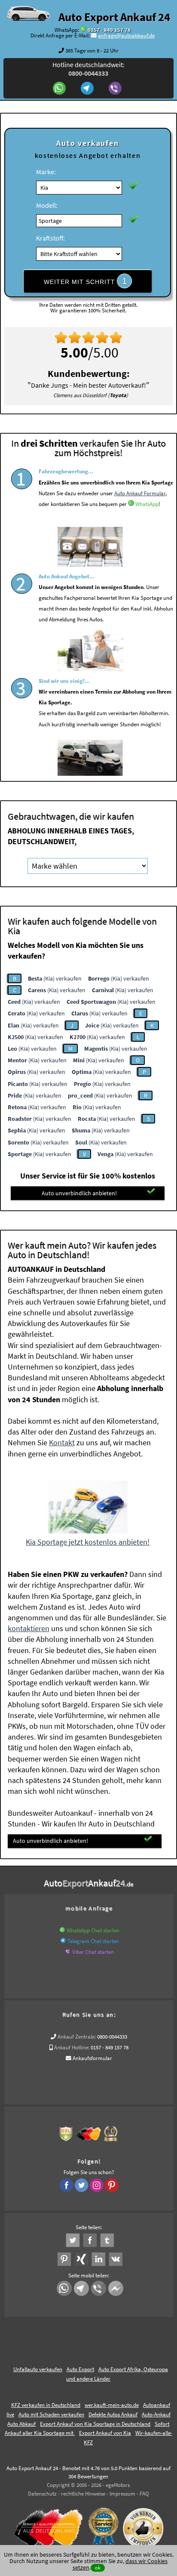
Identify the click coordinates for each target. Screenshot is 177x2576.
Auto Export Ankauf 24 (114, 17)
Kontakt (62, 1442)
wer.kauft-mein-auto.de (112, 2405)
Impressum (122, 2494)
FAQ (144, 2494)
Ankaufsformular (92, 2058)
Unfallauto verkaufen (38, 2369)
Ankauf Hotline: (72, 2047)
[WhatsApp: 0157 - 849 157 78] (83, 30)
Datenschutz (42, 2494)
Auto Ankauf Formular (140, 493)
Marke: (46, 172)
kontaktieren (29, 1628)
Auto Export (80, 2369)
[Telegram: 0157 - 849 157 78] (88, 89)
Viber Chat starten (93, 1952)
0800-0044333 (112, 2037)
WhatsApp (147, 504)
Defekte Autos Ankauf (113, 2414)
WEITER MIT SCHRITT (85, 281)
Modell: (47, 205)
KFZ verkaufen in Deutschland (46, 2405)
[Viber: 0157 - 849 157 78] (116, 89)
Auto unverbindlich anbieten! (79, 1193)
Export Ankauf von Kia (105, 2433)
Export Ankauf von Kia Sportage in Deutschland (95, 2424)
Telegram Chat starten (93, 1941)
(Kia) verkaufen (55, 978)
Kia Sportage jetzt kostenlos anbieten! (88, 1542)
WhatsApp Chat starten (93, 1930)
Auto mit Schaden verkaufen (51, 2414)
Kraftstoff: (50, 238)
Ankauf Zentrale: (77, 2037)
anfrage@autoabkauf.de (126, 35)
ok (98, 2568)
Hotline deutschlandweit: (88, 69)
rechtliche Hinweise (83, 2494)
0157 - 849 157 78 (109, 30)
